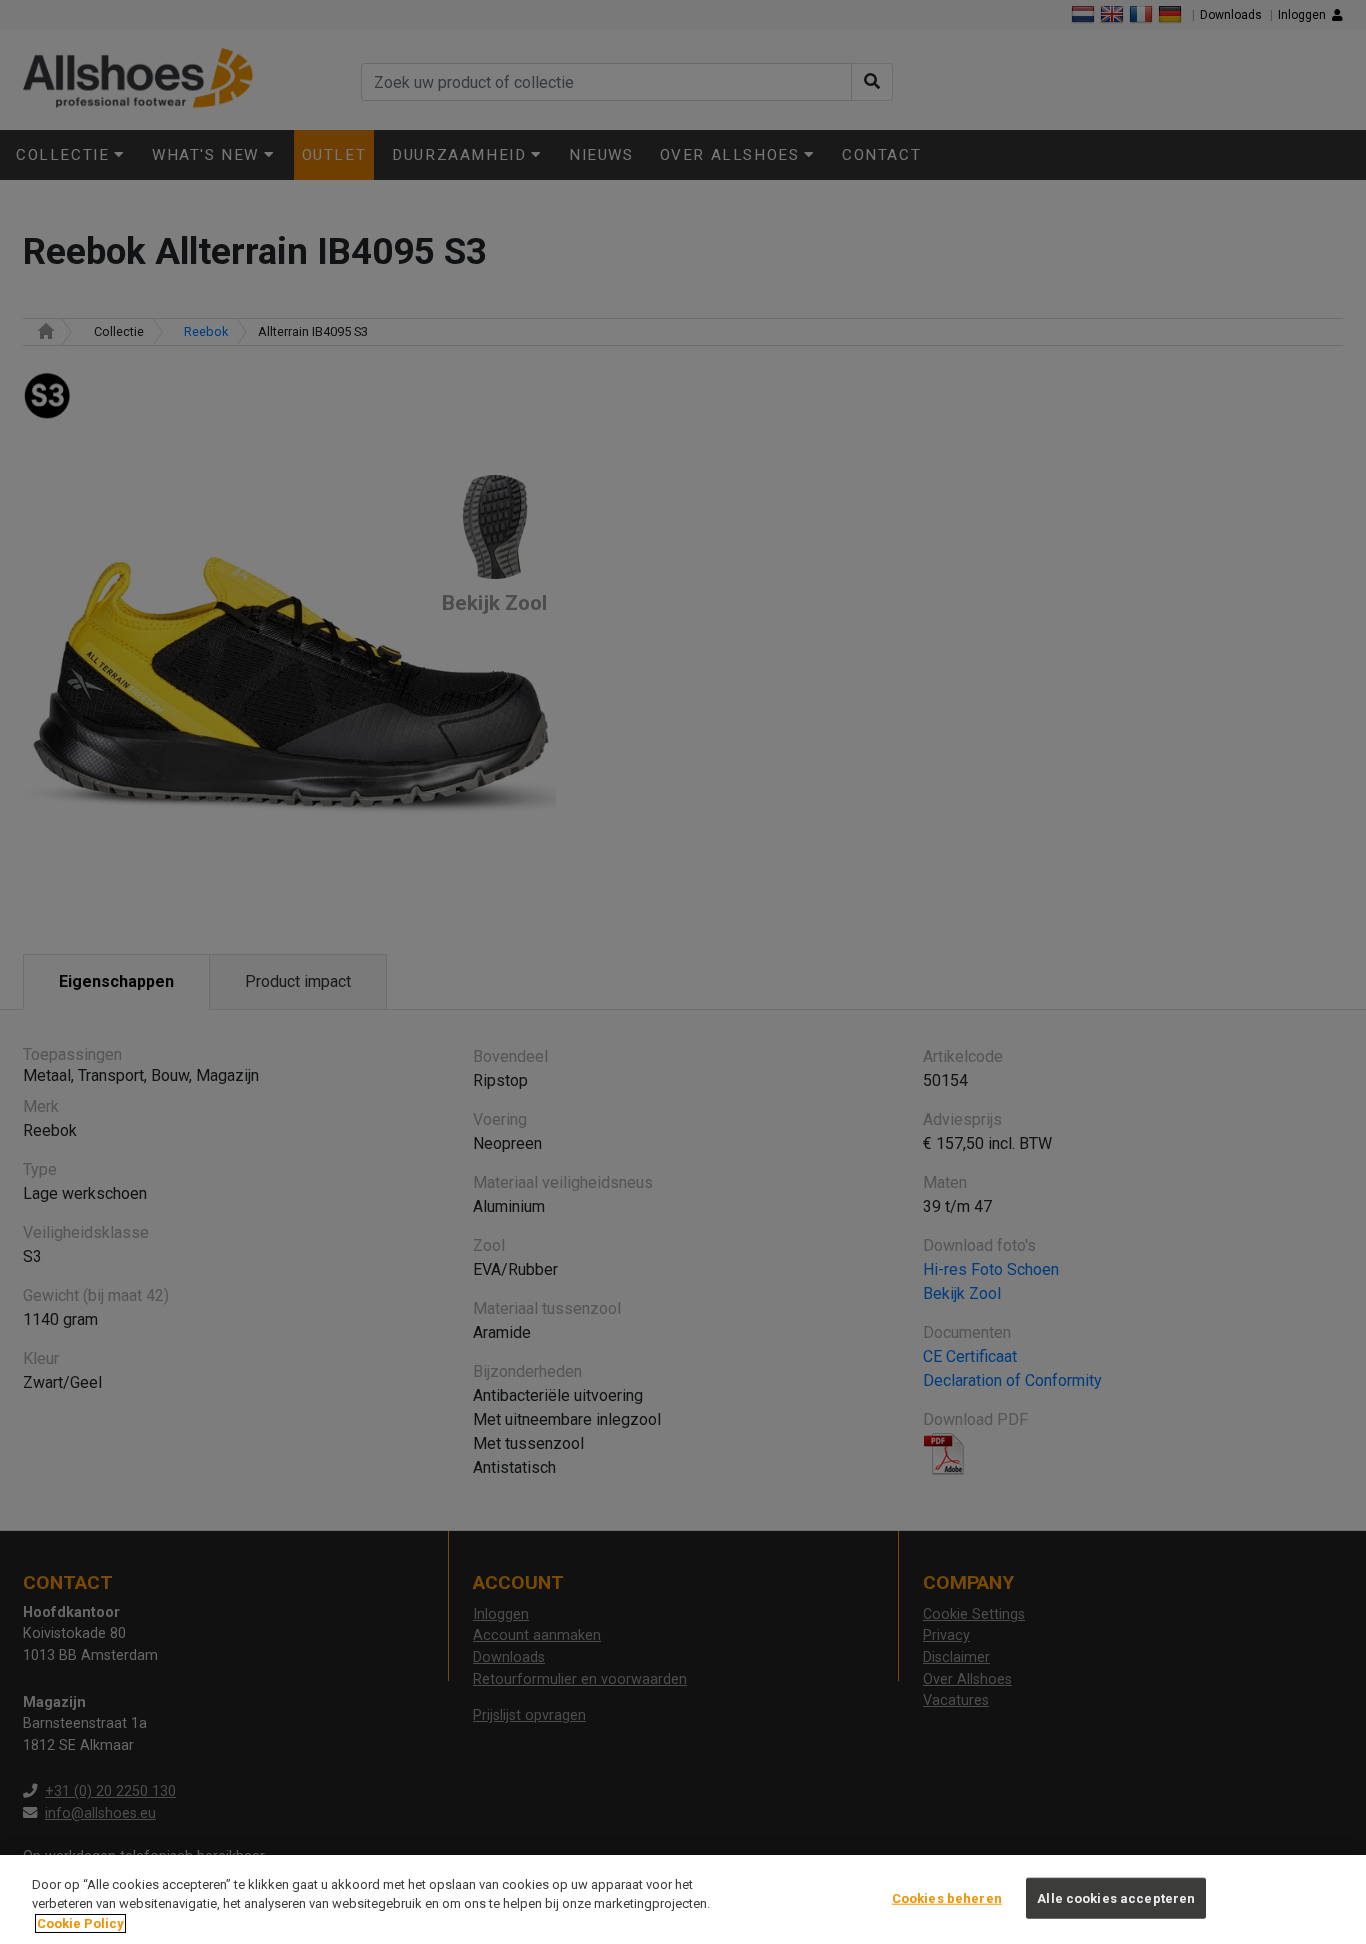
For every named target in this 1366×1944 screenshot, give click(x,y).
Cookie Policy (80, 1923)
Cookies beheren (947, 1897)
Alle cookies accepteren (1116, 1897)
